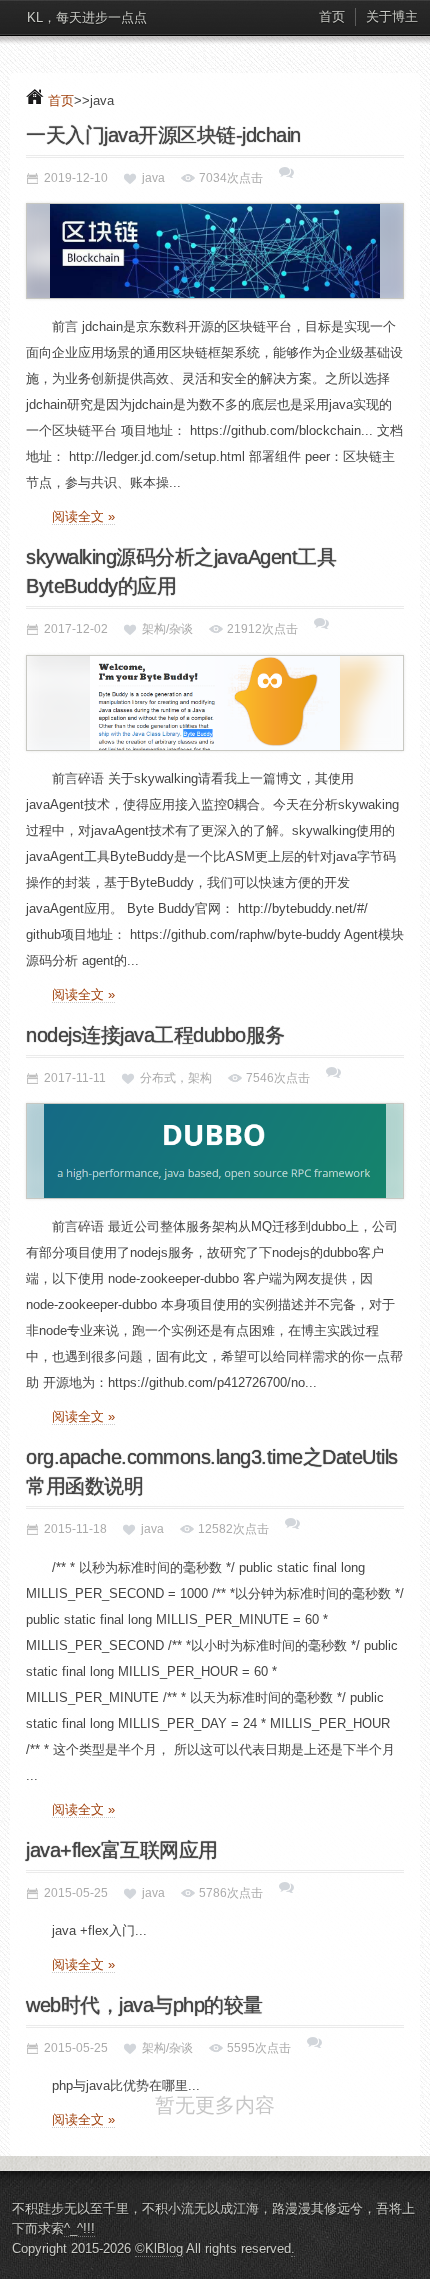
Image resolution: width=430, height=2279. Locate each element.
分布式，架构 (176, 1078)
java (153, 178)
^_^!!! (79, 2257)
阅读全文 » (83, 516)
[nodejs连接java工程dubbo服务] (215, 1151)
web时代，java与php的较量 (144, 2005)
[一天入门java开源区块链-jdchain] (215, 251)
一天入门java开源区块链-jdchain (163, 135)
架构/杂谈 (167, 629)
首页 (332, 16)
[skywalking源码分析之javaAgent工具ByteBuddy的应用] (215, 703)
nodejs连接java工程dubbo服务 (155, 1035)
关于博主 (392, 16)
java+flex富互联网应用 (122, 1850)
